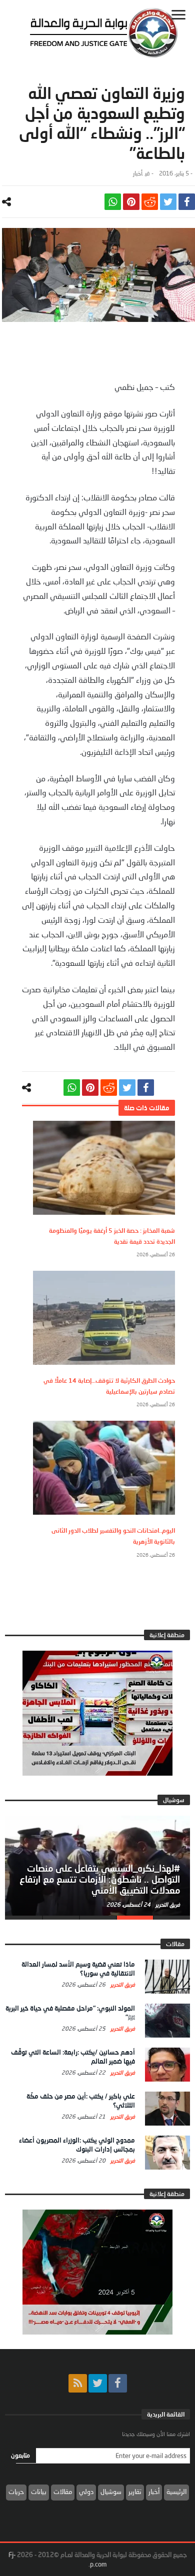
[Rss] (78, 2383)
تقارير (135, 2492)
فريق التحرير (167, 1904)
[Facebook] (118, 2383)
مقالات (63, 2492)
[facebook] (187, 202)
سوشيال (111, 2492)
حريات (16, 2492)
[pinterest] (131, 202)
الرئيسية (176, 2492)
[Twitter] (98, 2383)
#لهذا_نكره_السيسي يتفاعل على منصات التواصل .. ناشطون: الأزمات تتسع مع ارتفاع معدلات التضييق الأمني (100, 1879)
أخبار (138, 173)
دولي (86, 2492)
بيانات (39, 2492)
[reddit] (150, 202)
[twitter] (168, 202)
